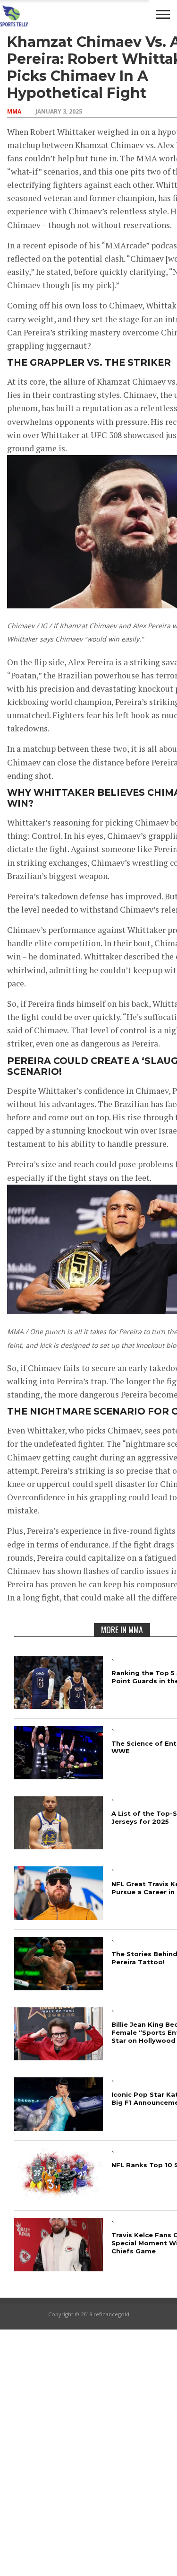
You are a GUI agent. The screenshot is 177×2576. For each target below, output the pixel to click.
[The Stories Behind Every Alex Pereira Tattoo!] (59, 1987)
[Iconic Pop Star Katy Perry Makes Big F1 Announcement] (59, 2128)
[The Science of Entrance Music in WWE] (59, 1776)
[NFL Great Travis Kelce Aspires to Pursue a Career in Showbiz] (59, 1917)
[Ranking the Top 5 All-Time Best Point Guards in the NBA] (59, 1706)
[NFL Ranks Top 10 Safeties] (59, 2198)
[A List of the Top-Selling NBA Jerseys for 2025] (59, 1846)
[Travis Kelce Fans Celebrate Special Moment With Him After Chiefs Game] (59, 2268)
